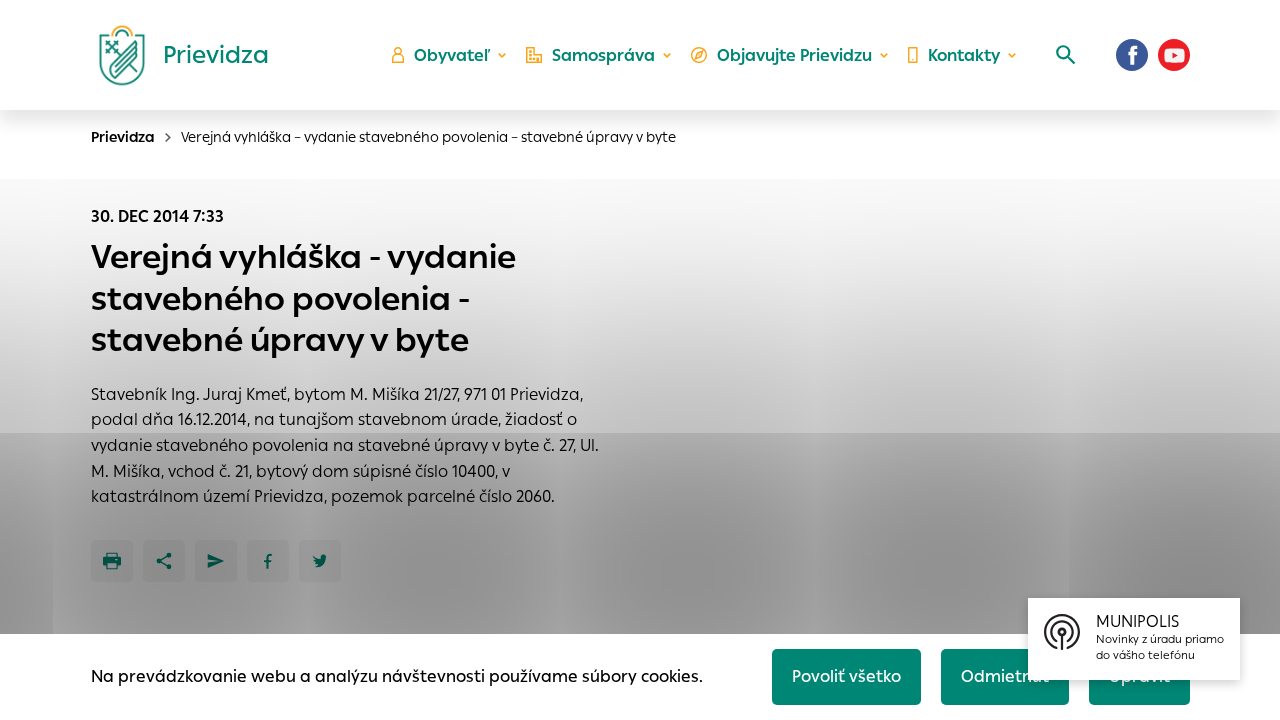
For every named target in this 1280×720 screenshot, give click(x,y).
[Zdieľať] (164, 561)
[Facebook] (1132, 55)
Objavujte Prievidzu (794, 55)
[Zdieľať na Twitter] (320, 561)
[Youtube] (1174, 55)
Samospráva (603, 55)
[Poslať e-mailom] (216, 561)
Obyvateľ (452, 55)
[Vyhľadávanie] (1066, 55)
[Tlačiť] (112, 561)
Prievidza (123, 137)
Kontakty (964, 55)
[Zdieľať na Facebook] (268, 561)
